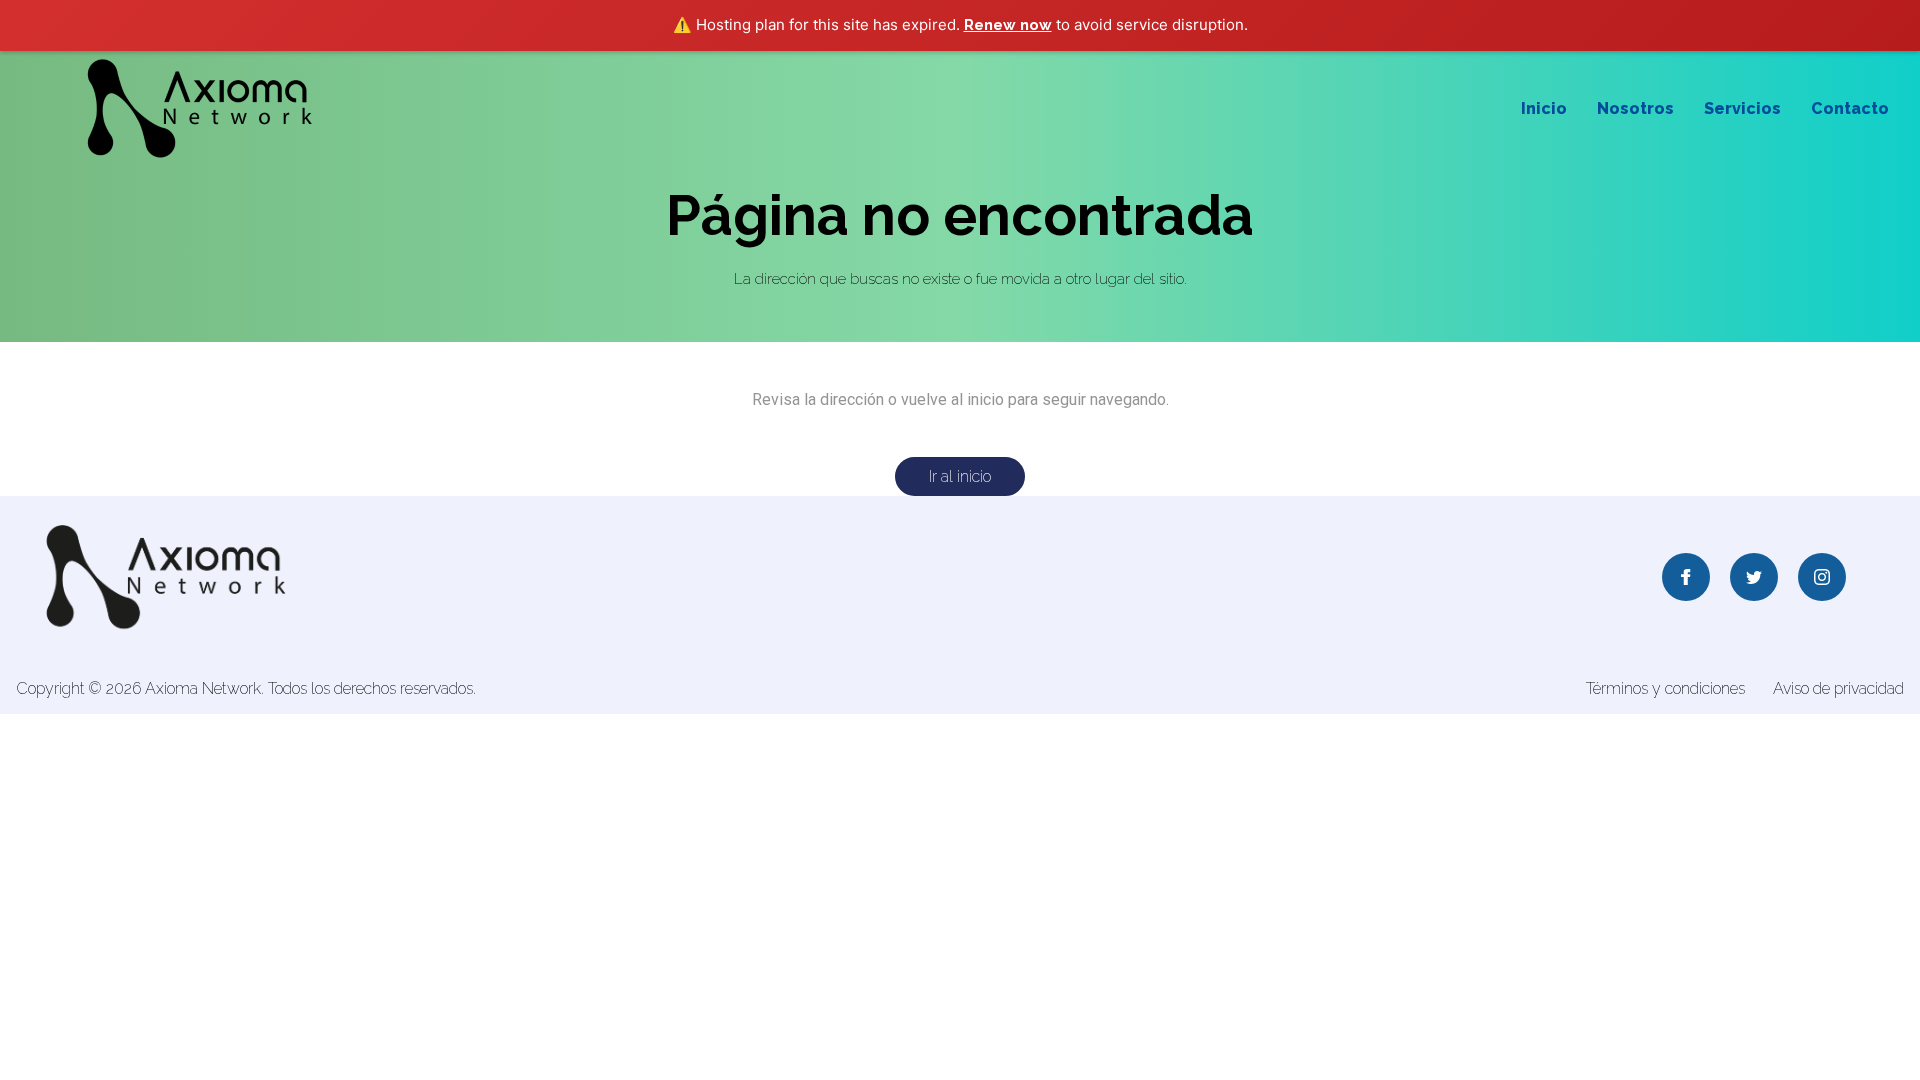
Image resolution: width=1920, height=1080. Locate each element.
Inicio (1544, 108)
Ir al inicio (960, 476)
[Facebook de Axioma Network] (1686, 579)
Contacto (1850, 108)
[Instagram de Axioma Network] (1822, 579)
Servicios (1742, 108)
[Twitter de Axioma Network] (1754, 579)
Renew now (1008, 25)
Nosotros (1635, 108)
